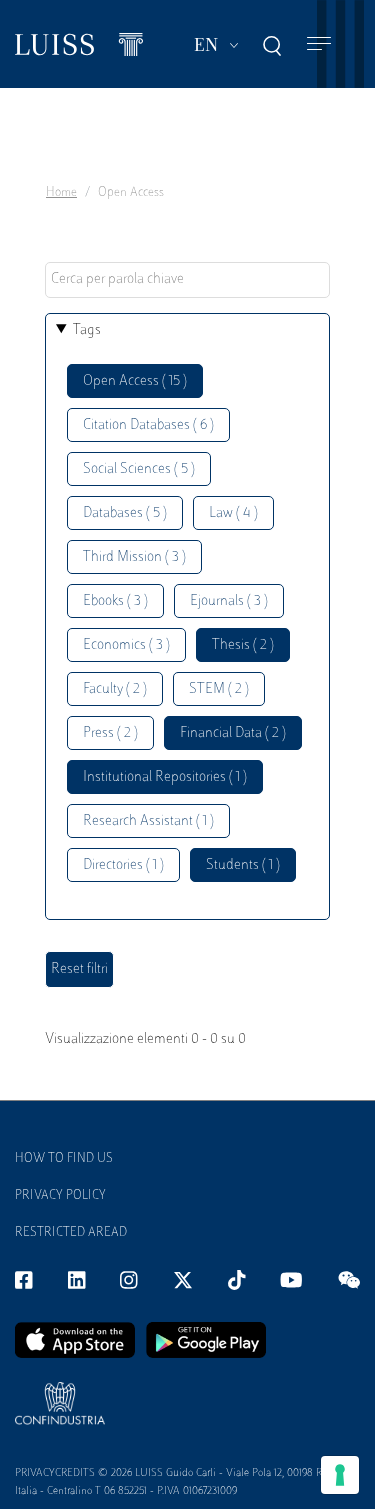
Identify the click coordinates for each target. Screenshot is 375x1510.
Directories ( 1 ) (123, 865)
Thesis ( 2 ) (243, 645)
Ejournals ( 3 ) (229, 601)
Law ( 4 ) (233, 513)
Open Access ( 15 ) (135, 381)
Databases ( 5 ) (125, 513)
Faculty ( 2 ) (115, 689)
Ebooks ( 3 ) (115, 601)
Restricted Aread (71, 1233)
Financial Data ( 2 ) (233, 733)
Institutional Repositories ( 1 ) (165, 777)
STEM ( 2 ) (219, 689)
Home (61, 193)
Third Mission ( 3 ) (134, 557)
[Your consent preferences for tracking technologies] (340, 1475)
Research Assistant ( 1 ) (148, 821)
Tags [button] (87, 330)
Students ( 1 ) (243, 865)
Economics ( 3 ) (126, 645)
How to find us (64, 1159)
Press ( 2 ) (110, 733)
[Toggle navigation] (319, 44)
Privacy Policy (60, 1196)
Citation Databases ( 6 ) (148, 425)
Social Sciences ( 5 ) (139, 469)
